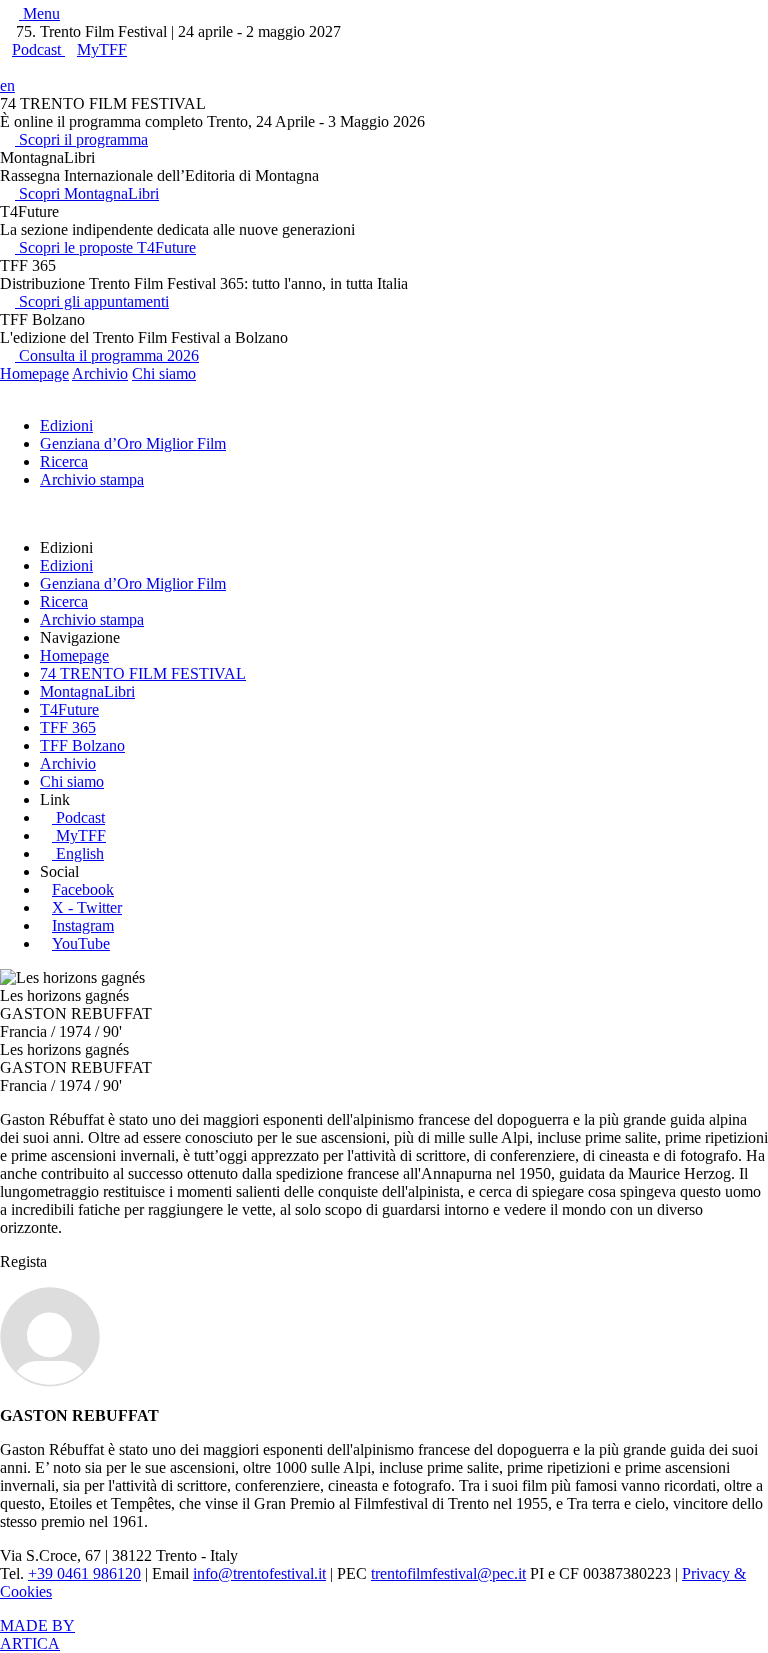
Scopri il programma (81, 139)
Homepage (34, 373)
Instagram (83, 925)
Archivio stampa (92, 479)
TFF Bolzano (82, 745)
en (7, 85)
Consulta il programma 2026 (107, 355)
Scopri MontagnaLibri (87, 193)
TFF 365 (68, 727)
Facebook (83, 889)
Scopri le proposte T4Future (105, 247)
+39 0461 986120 (84, 1573)
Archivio (100, 373)
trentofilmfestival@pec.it (448, 1573)
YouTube (81, 943)
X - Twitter (87, 907)
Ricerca (64, 461)
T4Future (69, 709)
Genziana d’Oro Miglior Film (133, 443)
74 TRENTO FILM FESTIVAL (143, 673)
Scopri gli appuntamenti (92, 301)
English (80, 853)
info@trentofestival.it (259, 1573)
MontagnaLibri (87, 691)
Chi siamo (164, 373)
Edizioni (66, 425)
